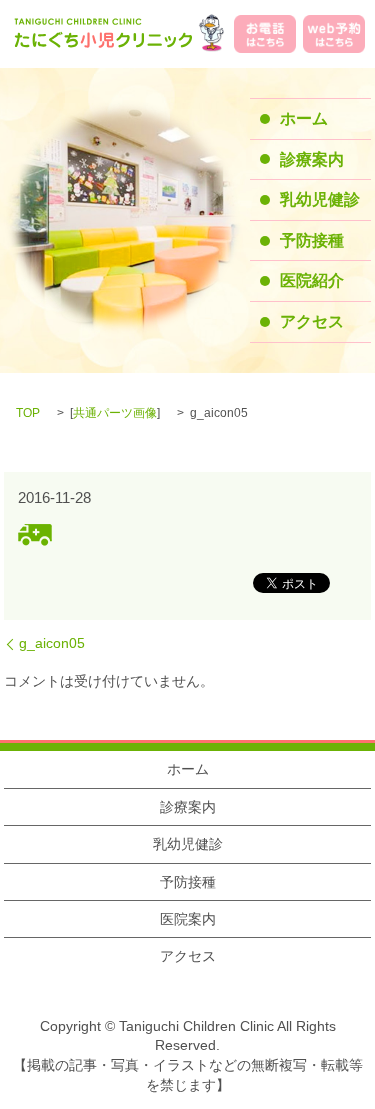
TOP (28, 413)
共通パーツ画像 (115, 413)
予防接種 (312, 240)
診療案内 (312, 159)
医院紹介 (312, 280)
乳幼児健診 (320, 199)
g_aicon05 (52, 643)
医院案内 (188, 919)
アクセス (312, 321)
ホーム (304, 118)
